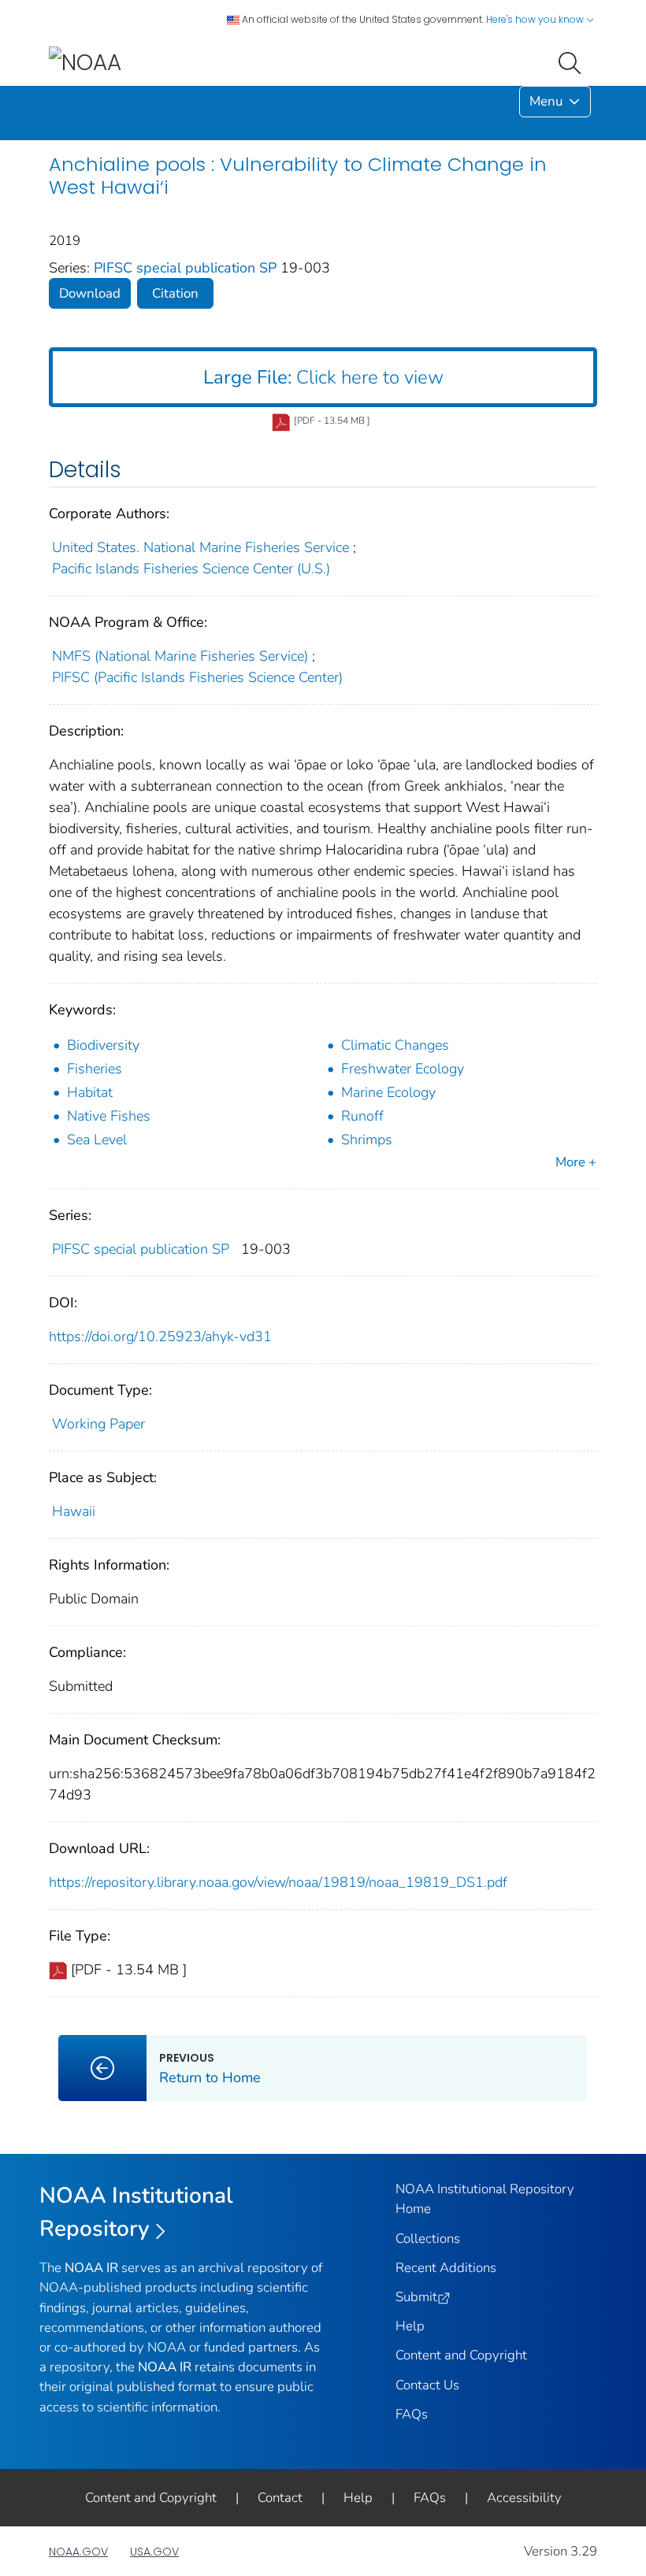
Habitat (90, 1092)
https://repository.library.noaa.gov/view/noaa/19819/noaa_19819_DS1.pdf (278, 1882)
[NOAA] (85, 62)
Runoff (362, 1116)
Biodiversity (103, 1045)
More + (576, 1162)
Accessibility (524, 2498)
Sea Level (97, 1140)
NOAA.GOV (78, 2552)
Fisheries (95, 1069)
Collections (428, 2239)
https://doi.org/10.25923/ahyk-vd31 (160, 1336)
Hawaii (74, 1511)
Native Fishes (109, 1116)
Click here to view (323, 377)
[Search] (573, 61)
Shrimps (367, 1140)
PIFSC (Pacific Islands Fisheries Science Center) (197, 677)
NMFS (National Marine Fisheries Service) (180, 656)
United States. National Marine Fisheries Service (200, 547)
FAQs (412, 2414)
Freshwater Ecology (403, 1069)
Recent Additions (446, 2268)
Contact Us (427, 2385)
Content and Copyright (461, 2355)
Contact (280, 2498)
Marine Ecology (388, 1092)
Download (90, 293)
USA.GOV (154, 2552)
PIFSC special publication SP (187, 268)
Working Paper (98, 1424)
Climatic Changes (395, 1045)
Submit (416, 2297)
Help (410, 2326)
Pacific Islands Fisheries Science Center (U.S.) (191, 569)
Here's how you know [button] (536, 19)
